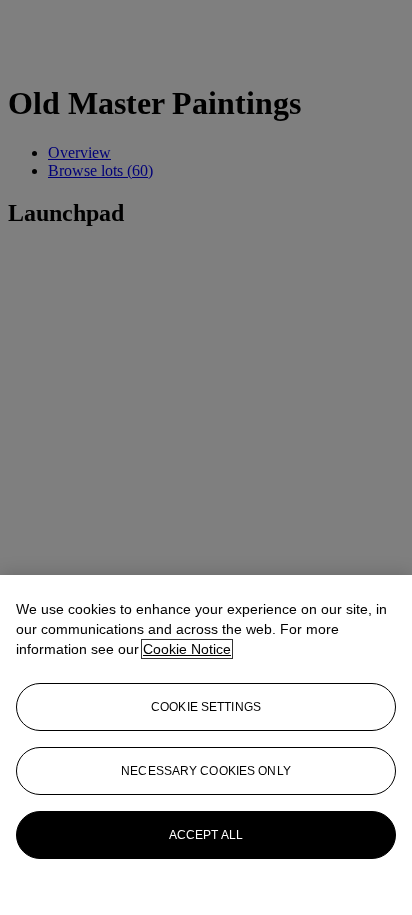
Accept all (206, 835)
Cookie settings (206, 707)
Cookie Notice (187, 649)
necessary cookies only (206, 771)
